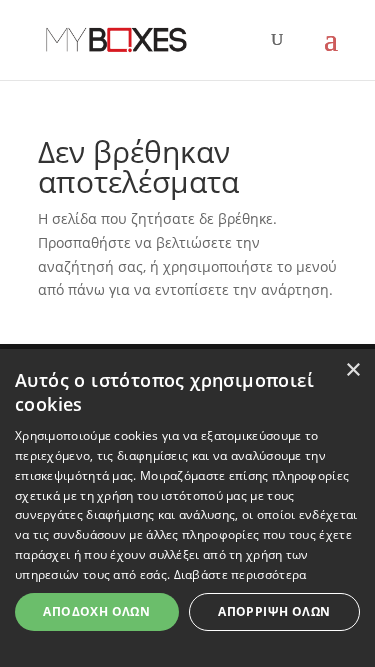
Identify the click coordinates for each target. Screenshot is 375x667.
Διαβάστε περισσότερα (240, 574)
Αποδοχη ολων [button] (96, 611)
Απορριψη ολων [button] (274, 611)
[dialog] (187, 508)
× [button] (352, 370)
